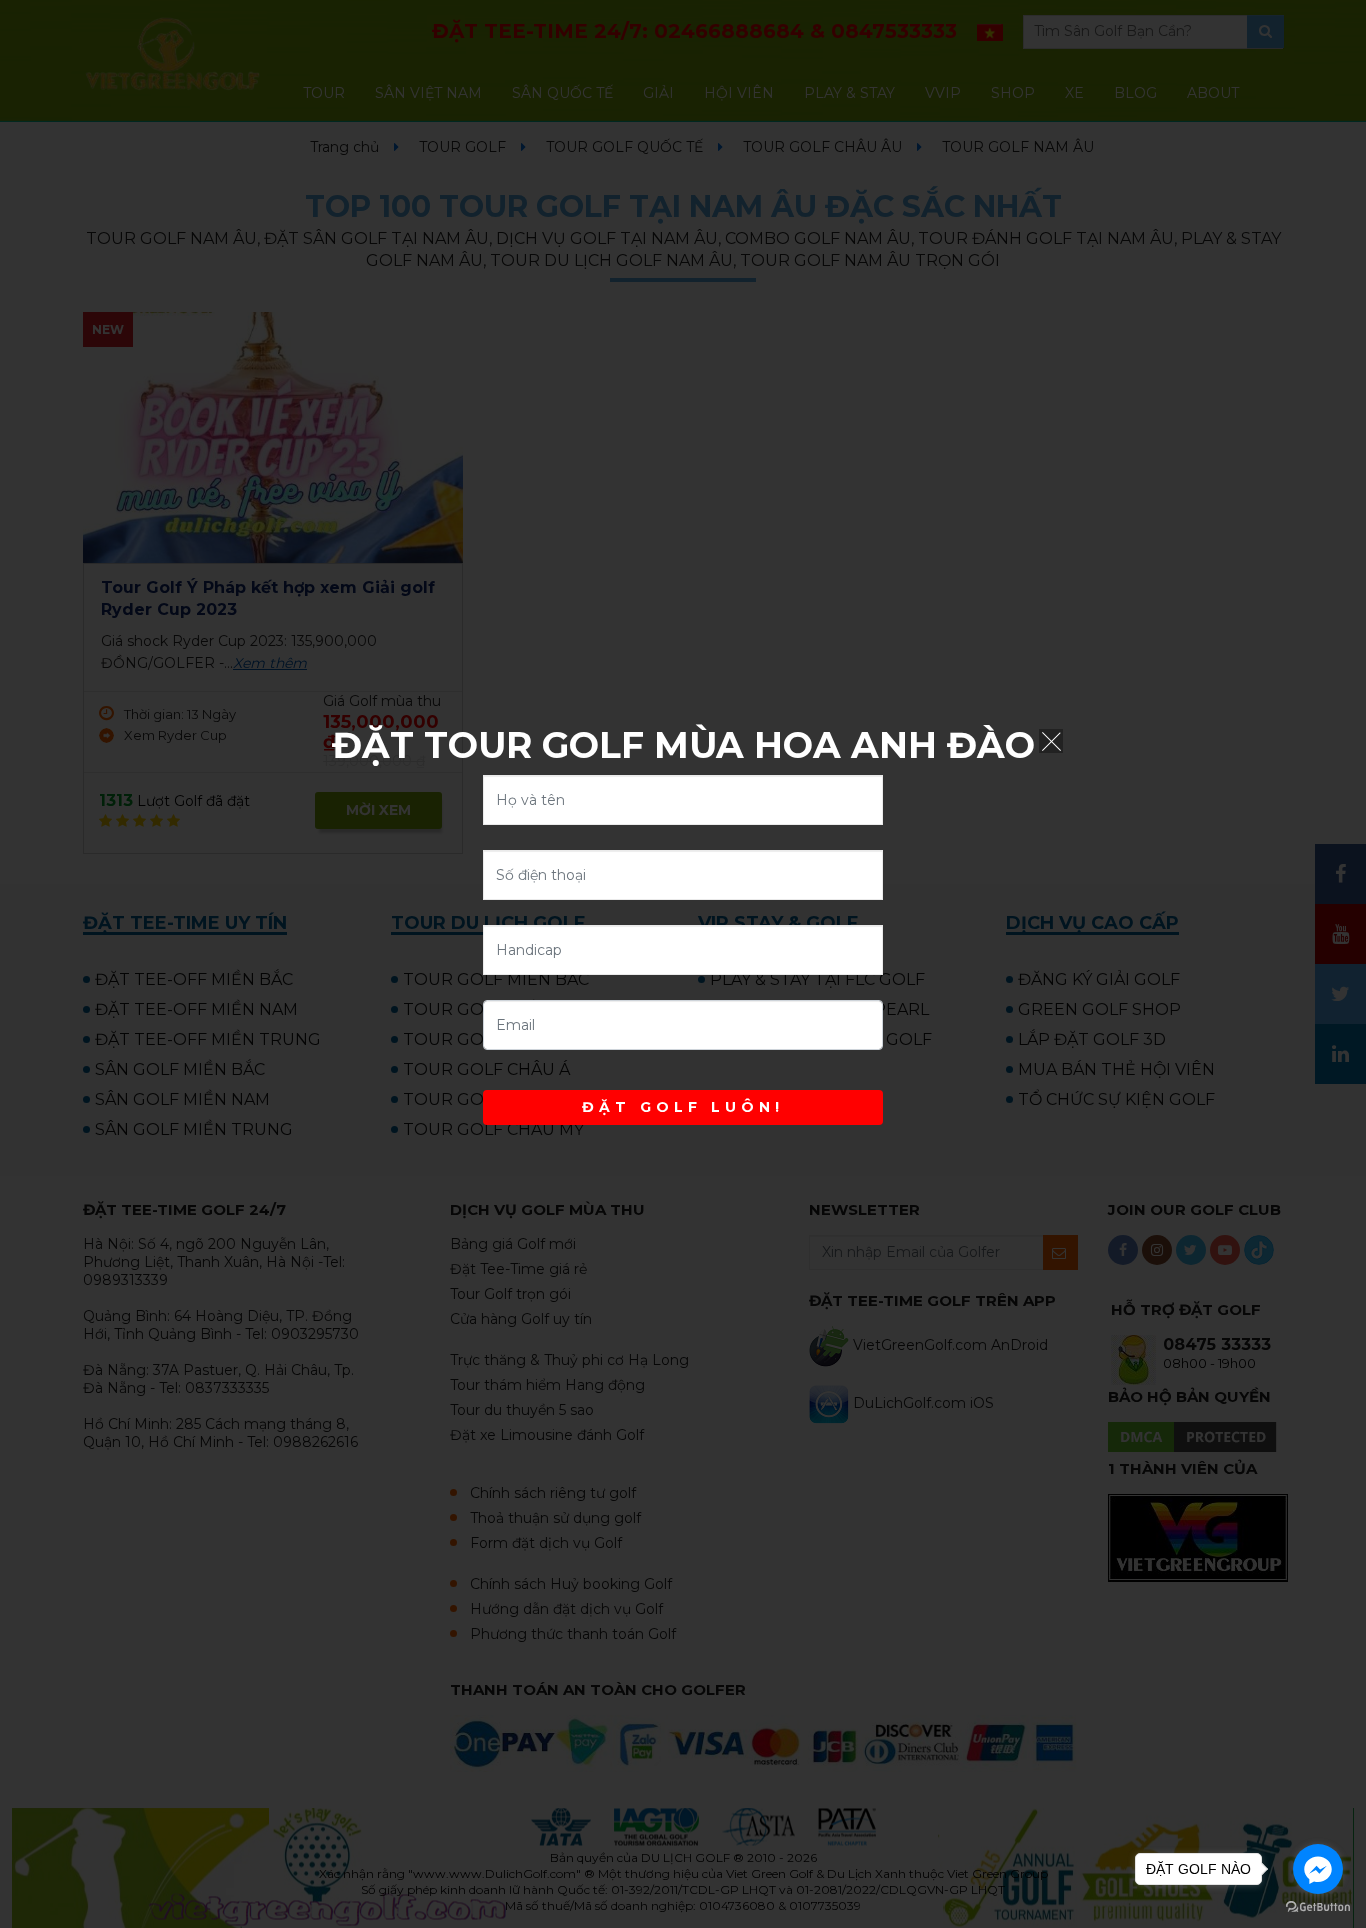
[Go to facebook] (1318, 1869)
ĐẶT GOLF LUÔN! (683, 1107)
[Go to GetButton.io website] (1318, 1907)
